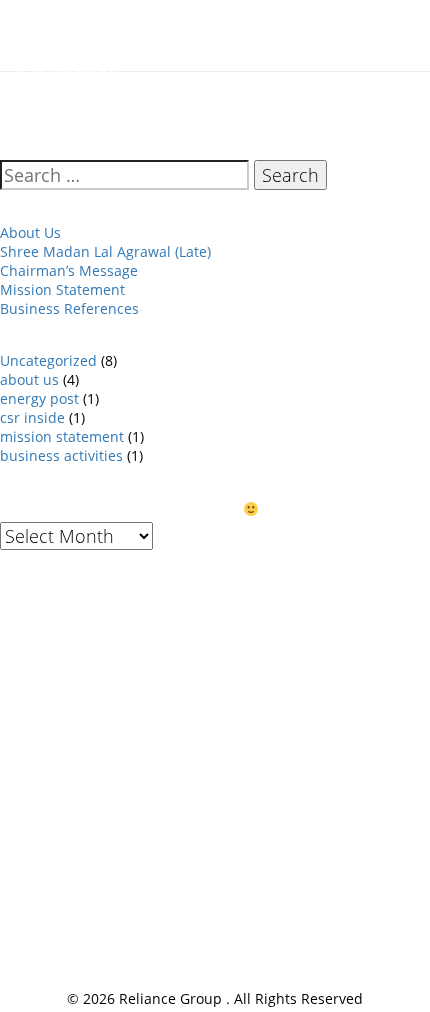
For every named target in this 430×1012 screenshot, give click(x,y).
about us (29, 379)
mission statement (62, 436)
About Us (30, 232)
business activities (61, 455)
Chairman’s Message (69, 270)
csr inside (32, 417)
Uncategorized (48, 360)
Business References (69, 308)
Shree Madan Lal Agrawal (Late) (105, 251)
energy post (39, 398)
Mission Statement (62, 289)
